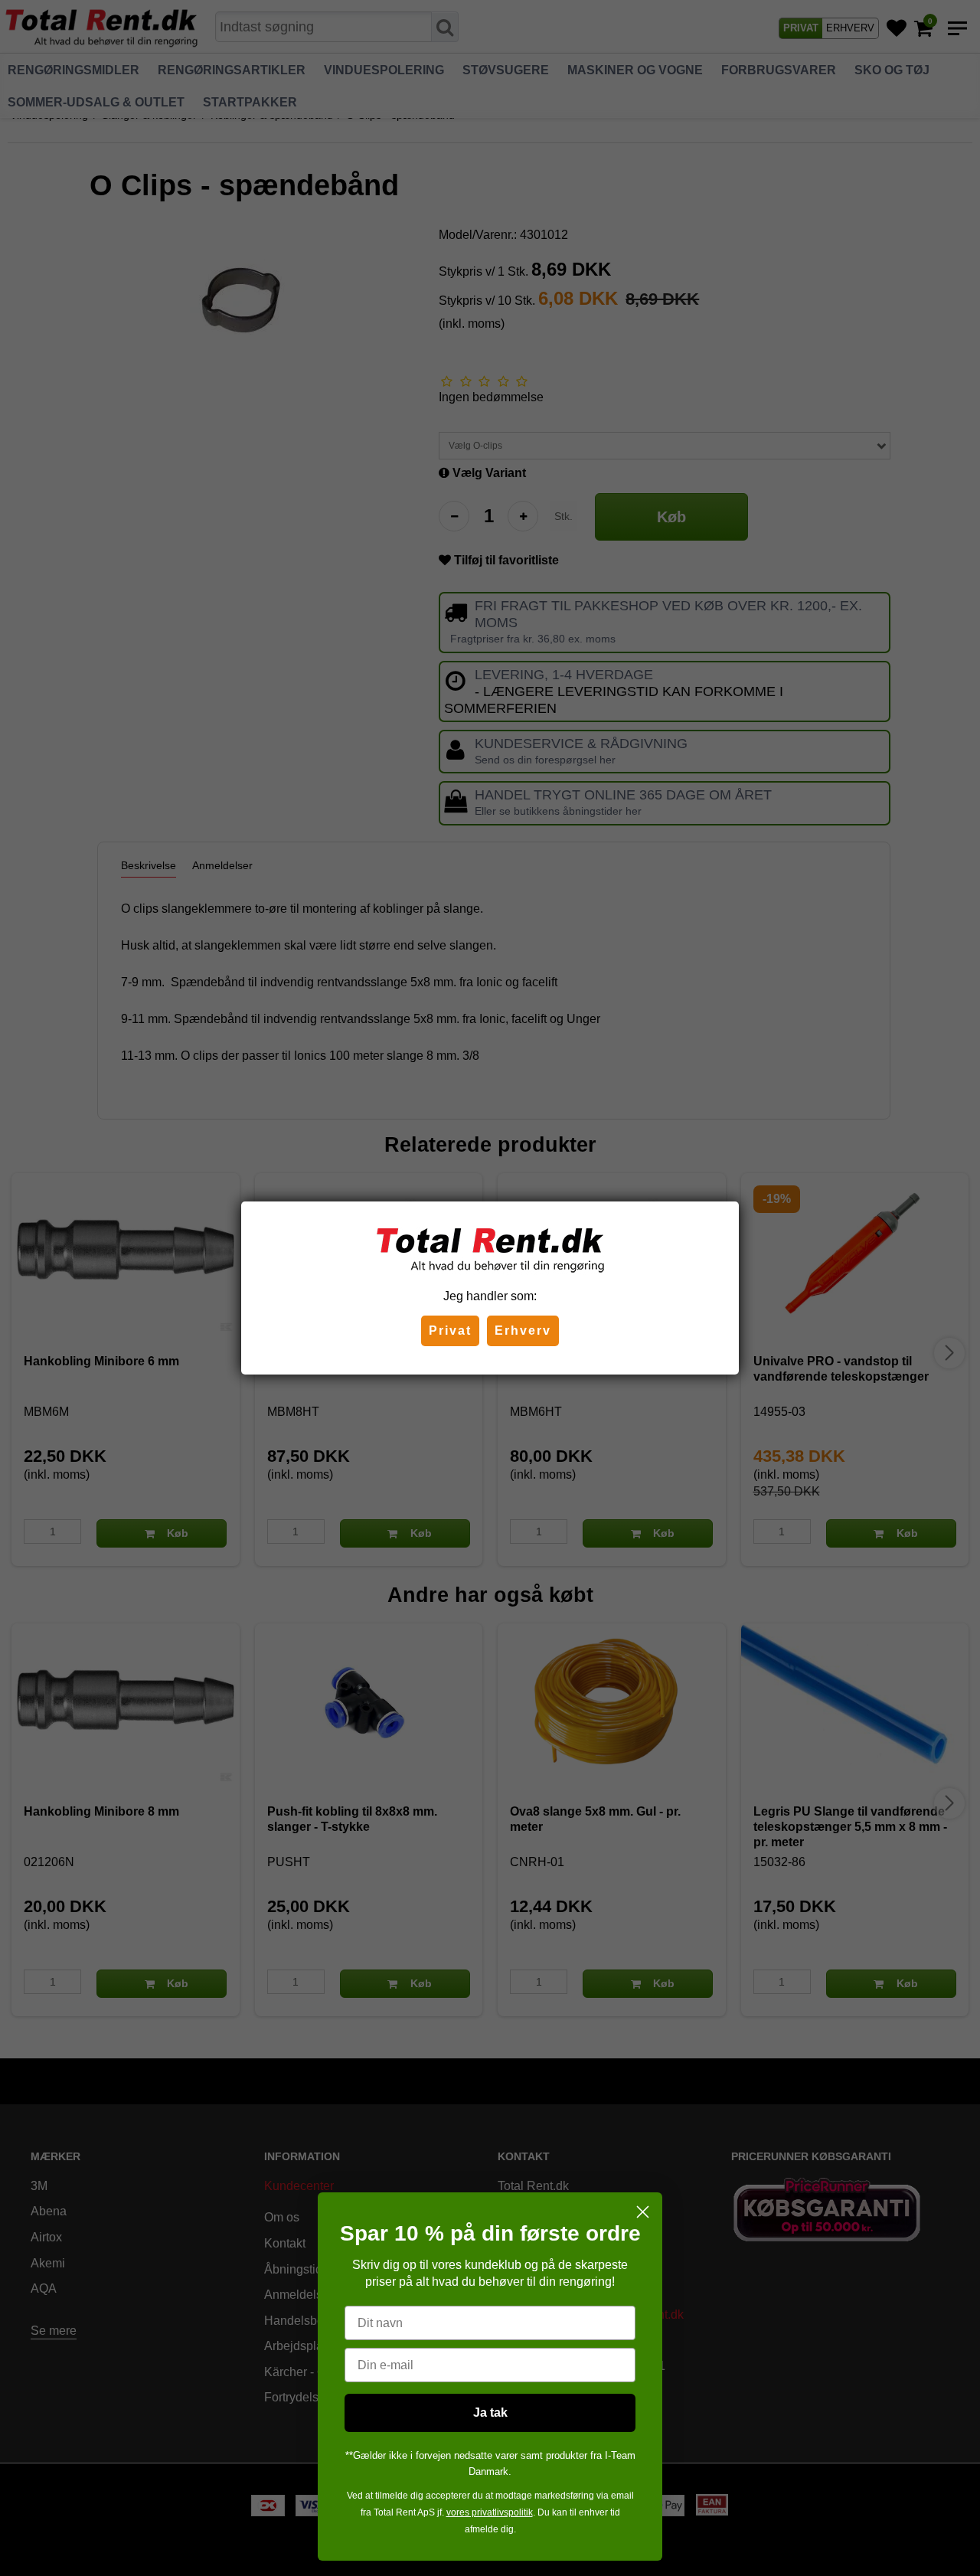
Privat (450, 1330)
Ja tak (490, 2413)
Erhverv (523, 1330)
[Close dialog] (643, 2212)
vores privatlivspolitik (490, 2512)
